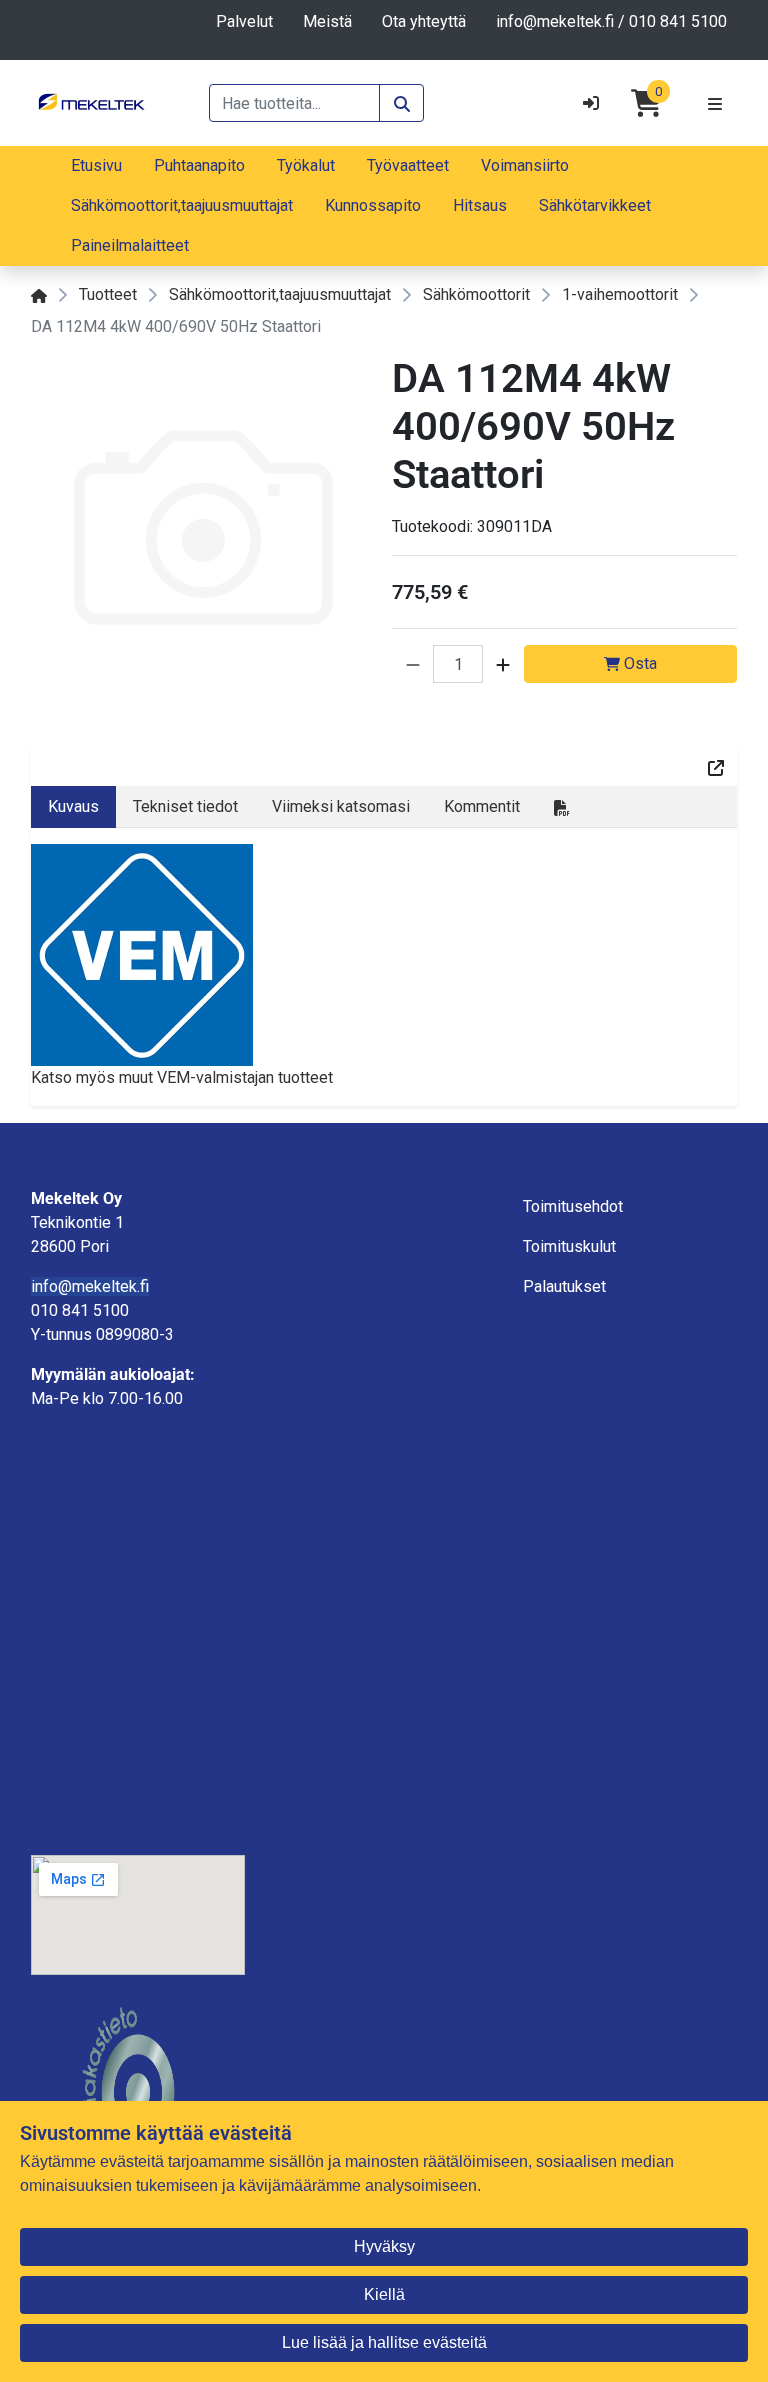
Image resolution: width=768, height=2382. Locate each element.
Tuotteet (108, 294)
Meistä (327, 21)
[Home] (39, 294)
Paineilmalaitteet (130, 245)
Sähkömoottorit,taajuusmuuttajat (182, 205)
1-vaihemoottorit (620, 294)
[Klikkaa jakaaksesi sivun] (716, 767)
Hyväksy (384, 2246)
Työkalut (306, 165)
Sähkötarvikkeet (595, 205)
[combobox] (294, 103)
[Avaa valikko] (715, 103)
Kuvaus (73, 806)
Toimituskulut (569, 1246)
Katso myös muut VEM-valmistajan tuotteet (182, 1077)
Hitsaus (480, 205)
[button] (413, 664)
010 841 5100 (678, 21)
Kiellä (384, 2294)
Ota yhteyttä (424, 21)
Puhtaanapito (199, 165)
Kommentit (482, 806)
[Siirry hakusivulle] (401, 103)
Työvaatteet (408, 165)
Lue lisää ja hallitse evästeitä (384, 2342)
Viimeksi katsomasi (341, 806)
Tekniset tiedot (185, 806)
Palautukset (564, 1286)
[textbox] (138, 1311)
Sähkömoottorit (476, 294)
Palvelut (244, 21)
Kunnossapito (373, 205)
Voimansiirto (525, 165)
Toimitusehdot (573, 1206)
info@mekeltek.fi (555, 21)
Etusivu (96, 165)
